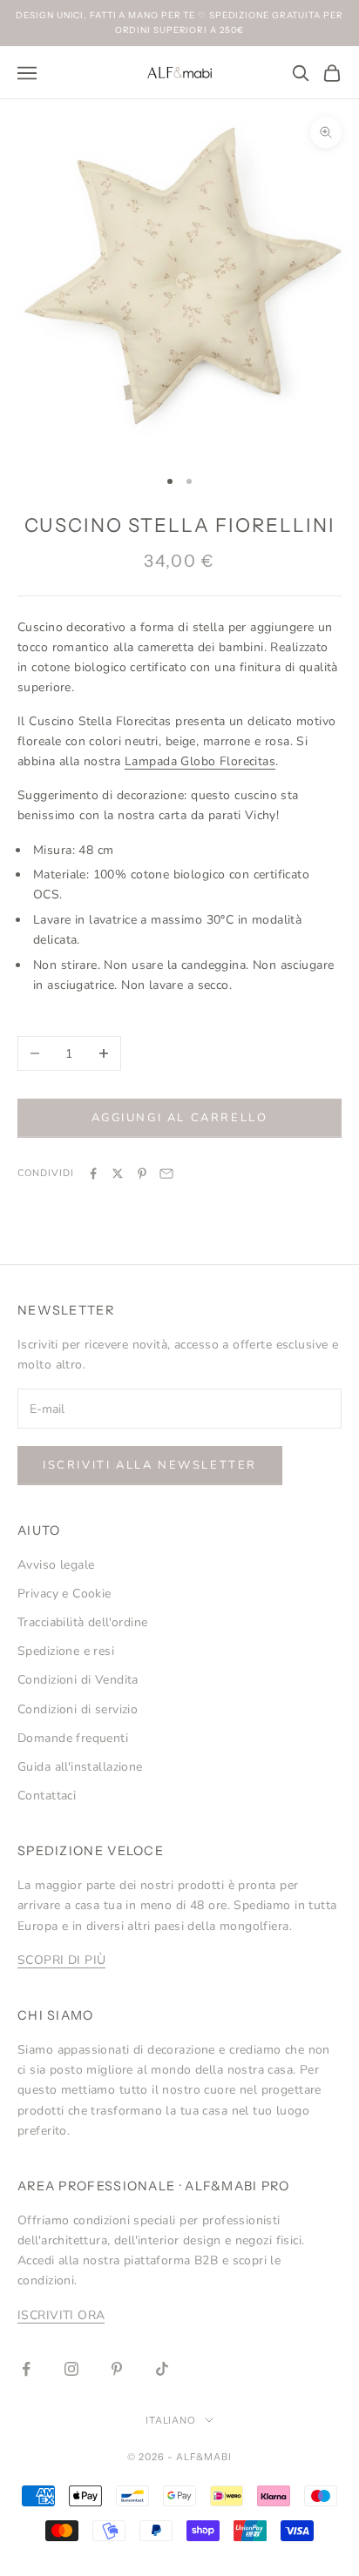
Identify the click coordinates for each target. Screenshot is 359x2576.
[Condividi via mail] (166, 1174)
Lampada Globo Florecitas (200, 761)
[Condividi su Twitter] (118, 1174)
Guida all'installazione (80, 1767)
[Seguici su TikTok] (162, 2369)
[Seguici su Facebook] (26, 2369)
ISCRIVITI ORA (61, 2315)
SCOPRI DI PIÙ (61, 1960)
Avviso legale (56, 1565)
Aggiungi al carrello (180, 1118)
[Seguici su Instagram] (71, 2369)
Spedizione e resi (66, 1651)
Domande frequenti (73, 1738)
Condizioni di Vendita (78, 1680)
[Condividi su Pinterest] (142, 1174)
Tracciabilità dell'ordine (83, 1622)
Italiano (171, 2420)
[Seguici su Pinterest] (117, 2369)
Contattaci (47, 1796)
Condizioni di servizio (78, 1709)
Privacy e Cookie (64, 1594)
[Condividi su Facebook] (93, 1174)
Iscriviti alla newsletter (150, 1465)
